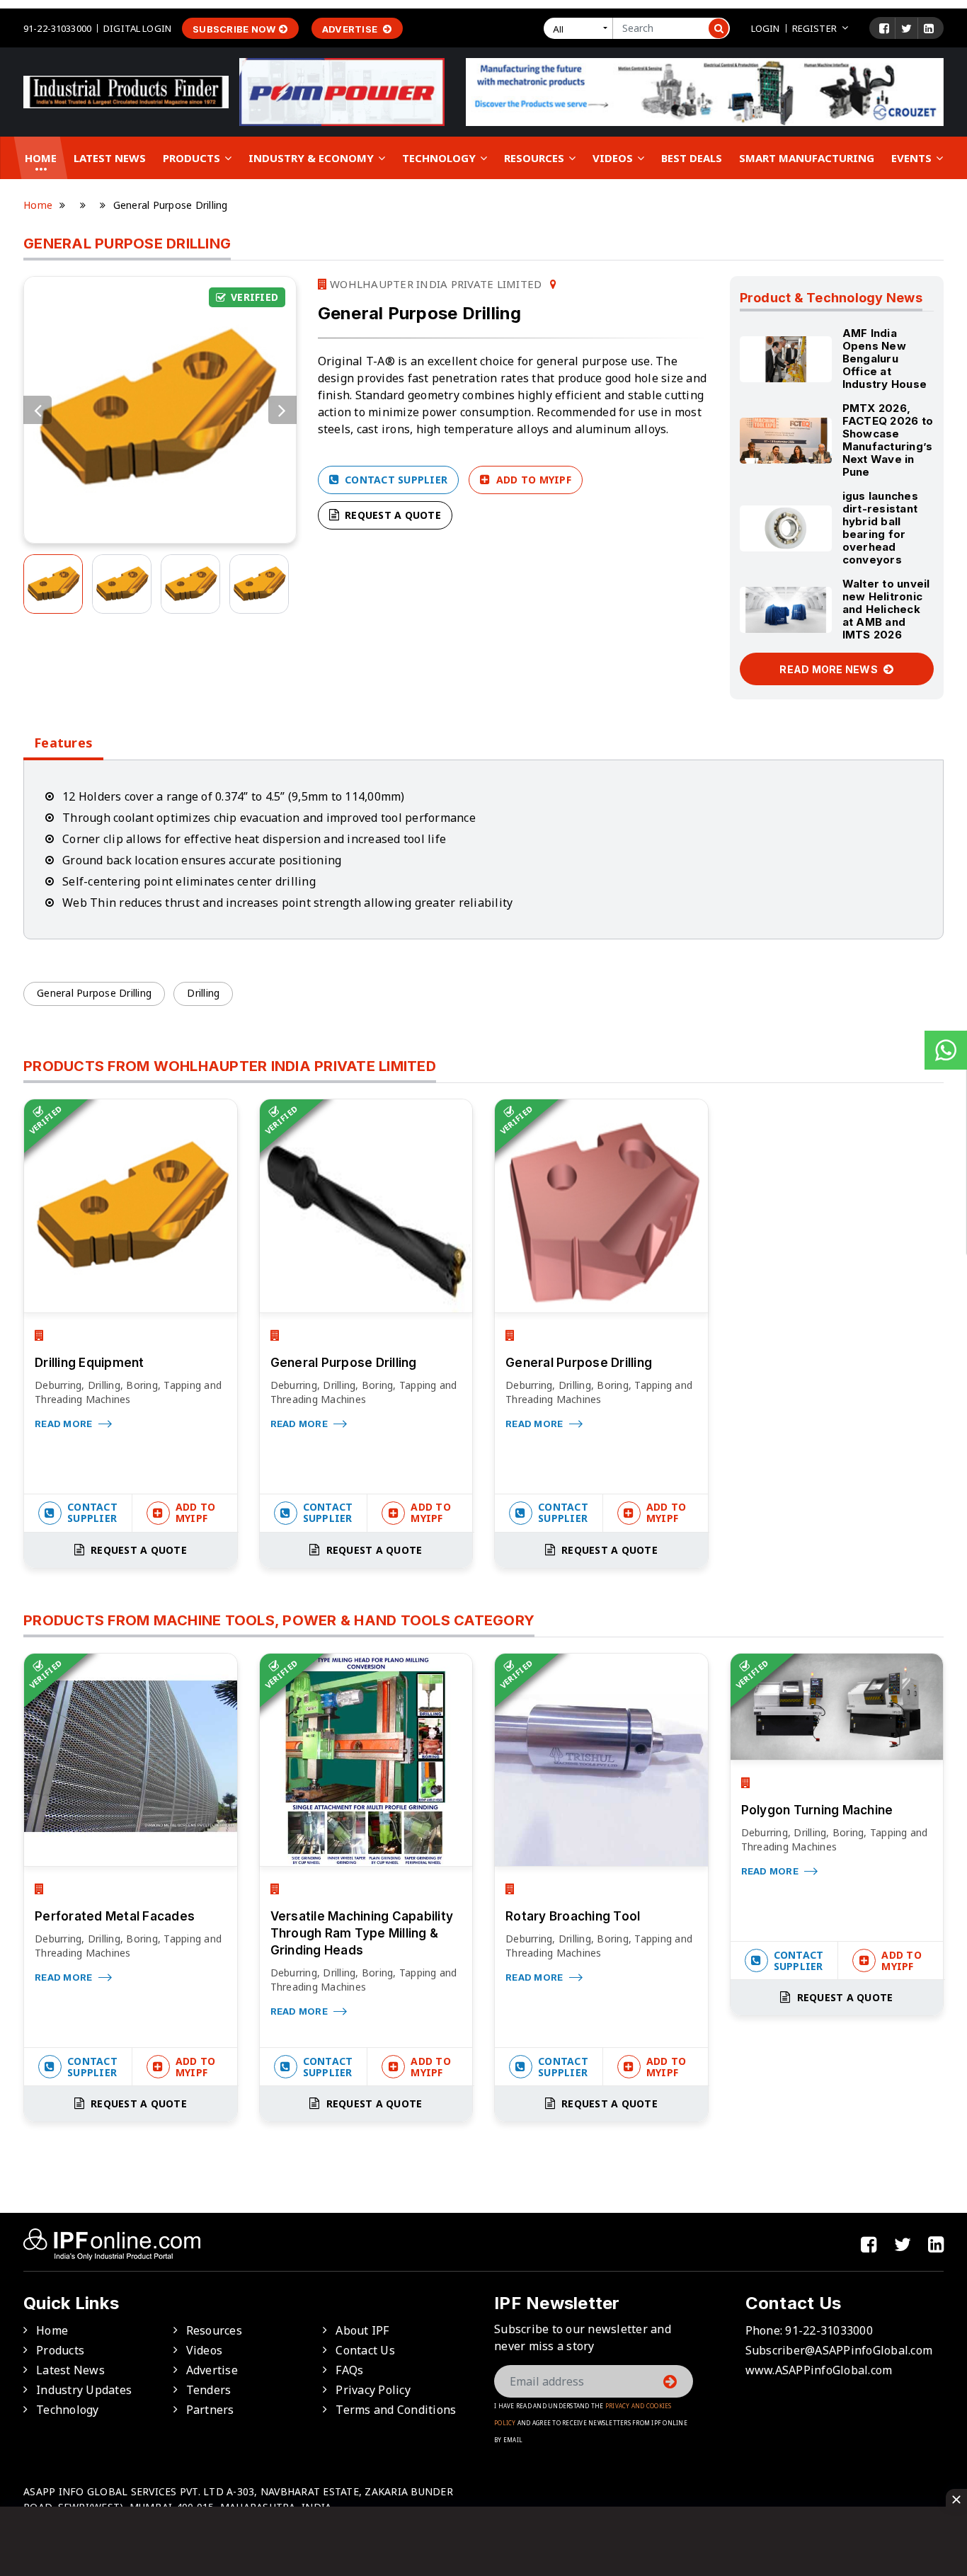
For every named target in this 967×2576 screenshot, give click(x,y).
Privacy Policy (373, 2390)
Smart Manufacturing (807, 158)
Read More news (830, 669)
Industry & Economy (313, 158)
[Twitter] (906, 28)
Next (282, 410)
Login (766, 28)
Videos (614, 158)
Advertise (351, 29)
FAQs (349, 2370)
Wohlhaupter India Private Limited (435, 284)
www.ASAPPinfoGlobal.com (819, 2370)
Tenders (209, 2390)
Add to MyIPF (532, 480)
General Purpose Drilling (94, 993)
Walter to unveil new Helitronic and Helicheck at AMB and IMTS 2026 (886, 609)
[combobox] (581, 28)
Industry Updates (84, 2390)
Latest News (110, 158)
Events (913, 158)
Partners (210, 2410)
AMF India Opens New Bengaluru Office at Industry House (885, 359)
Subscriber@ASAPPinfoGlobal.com (839, 2350)
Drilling (203, 993)
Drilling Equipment (90, 1363)
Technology (440, 158)
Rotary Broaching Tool (573, 1916)
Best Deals (692, 158)
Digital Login (137, 28)
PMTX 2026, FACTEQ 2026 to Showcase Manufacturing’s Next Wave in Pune (888, 440)
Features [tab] (63, 743)
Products (193, 158)
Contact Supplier (395, 480)
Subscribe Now (234, 29)
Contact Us (365, 2350)
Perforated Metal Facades (115, 1916)
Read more (65, 1424)
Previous (38, 410)
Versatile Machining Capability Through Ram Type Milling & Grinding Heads (362, 1933)
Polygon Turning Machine (817, 1810)
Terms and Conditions (396, 2410)
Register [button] (814, 28)
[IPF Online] (126, 91)
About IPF (362, 2330)
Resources (536, 158)
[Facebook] (884, 28)
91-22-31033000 (57, 28)
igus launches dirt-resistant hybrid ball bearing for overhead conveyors (880, 528)
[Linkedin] (929, 28)
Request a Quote (391, 515)
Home (41, 158)
